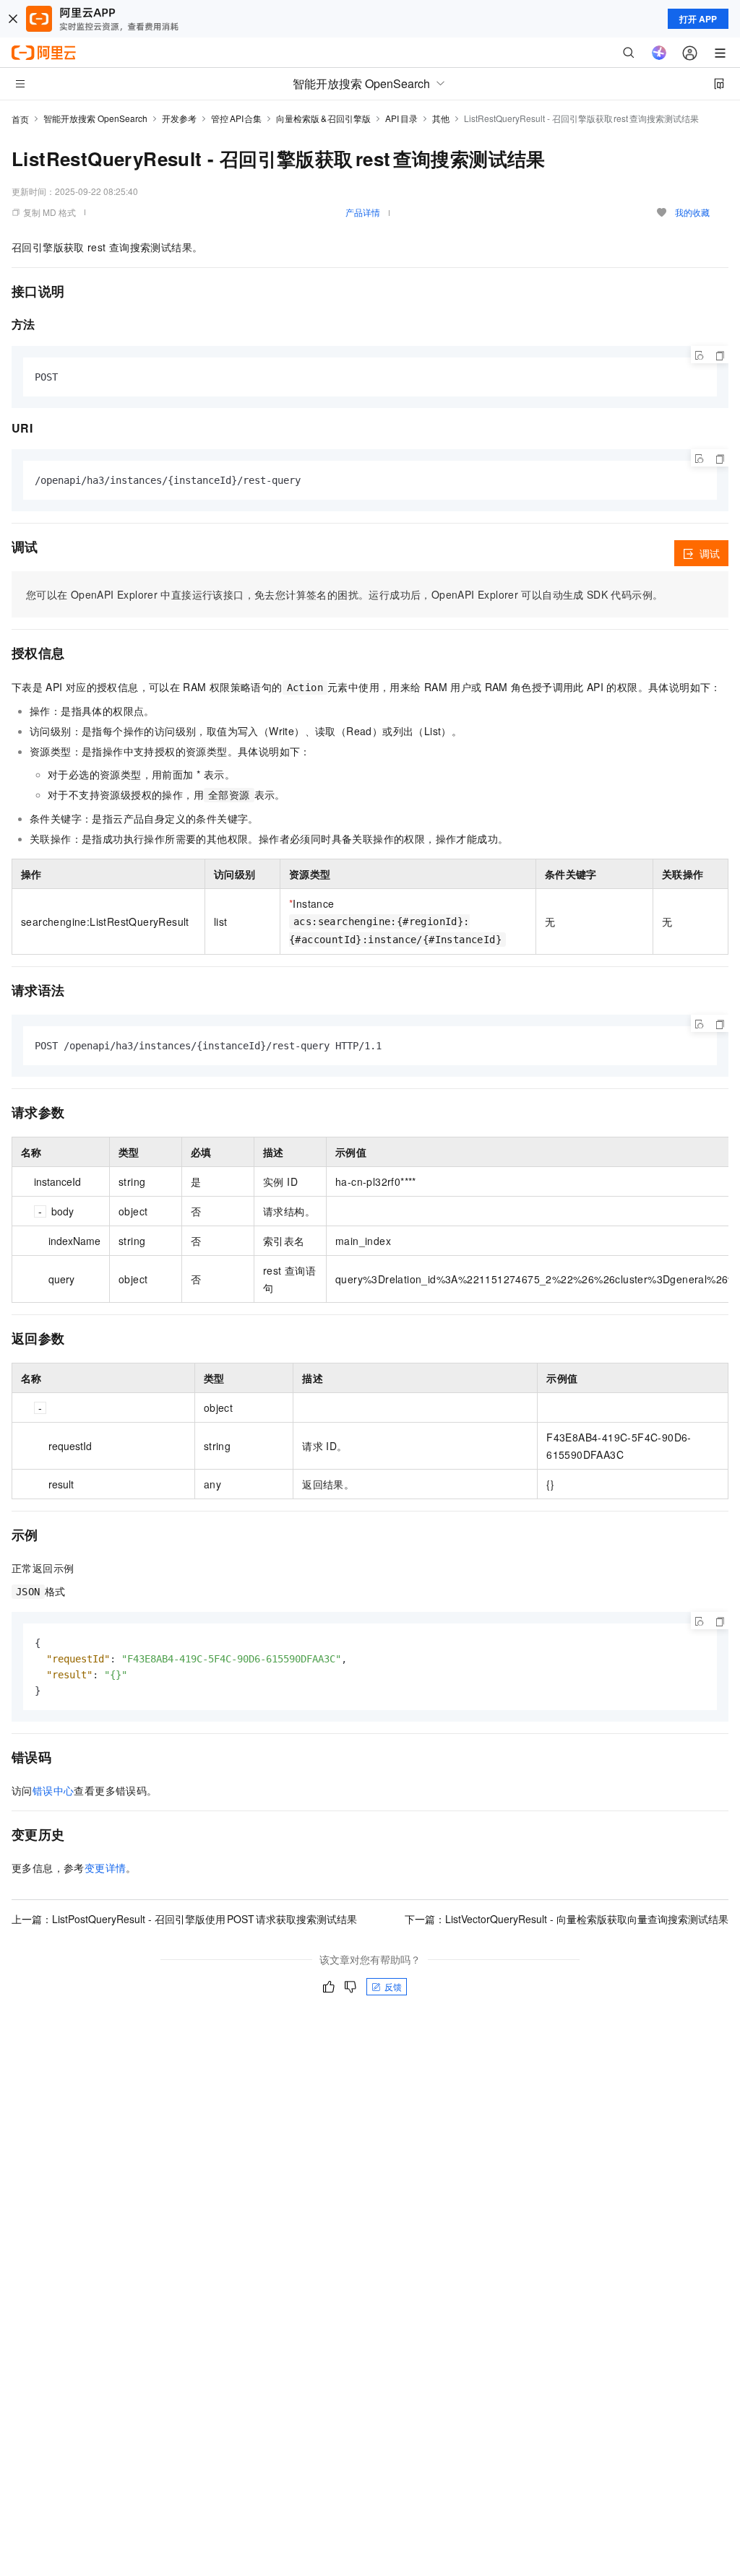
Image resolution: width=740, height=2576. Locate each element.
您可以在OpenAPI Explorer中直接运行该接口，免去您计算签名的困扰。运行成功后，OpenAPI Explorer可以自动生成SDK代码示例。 (344, 594)
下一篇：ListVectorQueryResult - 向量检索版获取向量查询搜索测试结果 (567, 1919)
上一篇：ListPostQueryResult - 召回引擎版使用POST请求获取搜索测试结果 (184, 1919)
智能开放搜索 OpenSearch (95, 118)
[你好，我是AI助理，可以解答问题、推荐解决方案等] (659, 53)
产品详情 (363, 212)
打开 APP (698, 19)
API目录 (401, 118)
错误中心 (53, 1790)
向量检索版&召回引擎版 (323, 118)
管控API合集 (236, 118)
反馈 (393, 1986)
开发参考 (179, 118)
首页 (20, 119)
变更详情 (106, 1868)
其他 (441, 118)
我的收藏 (692, 212)
